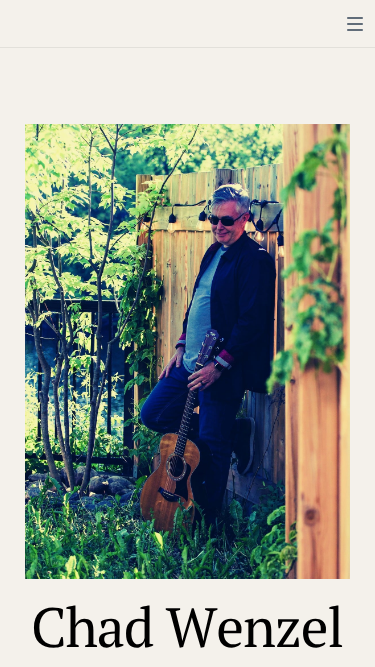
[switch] (355, 24)
